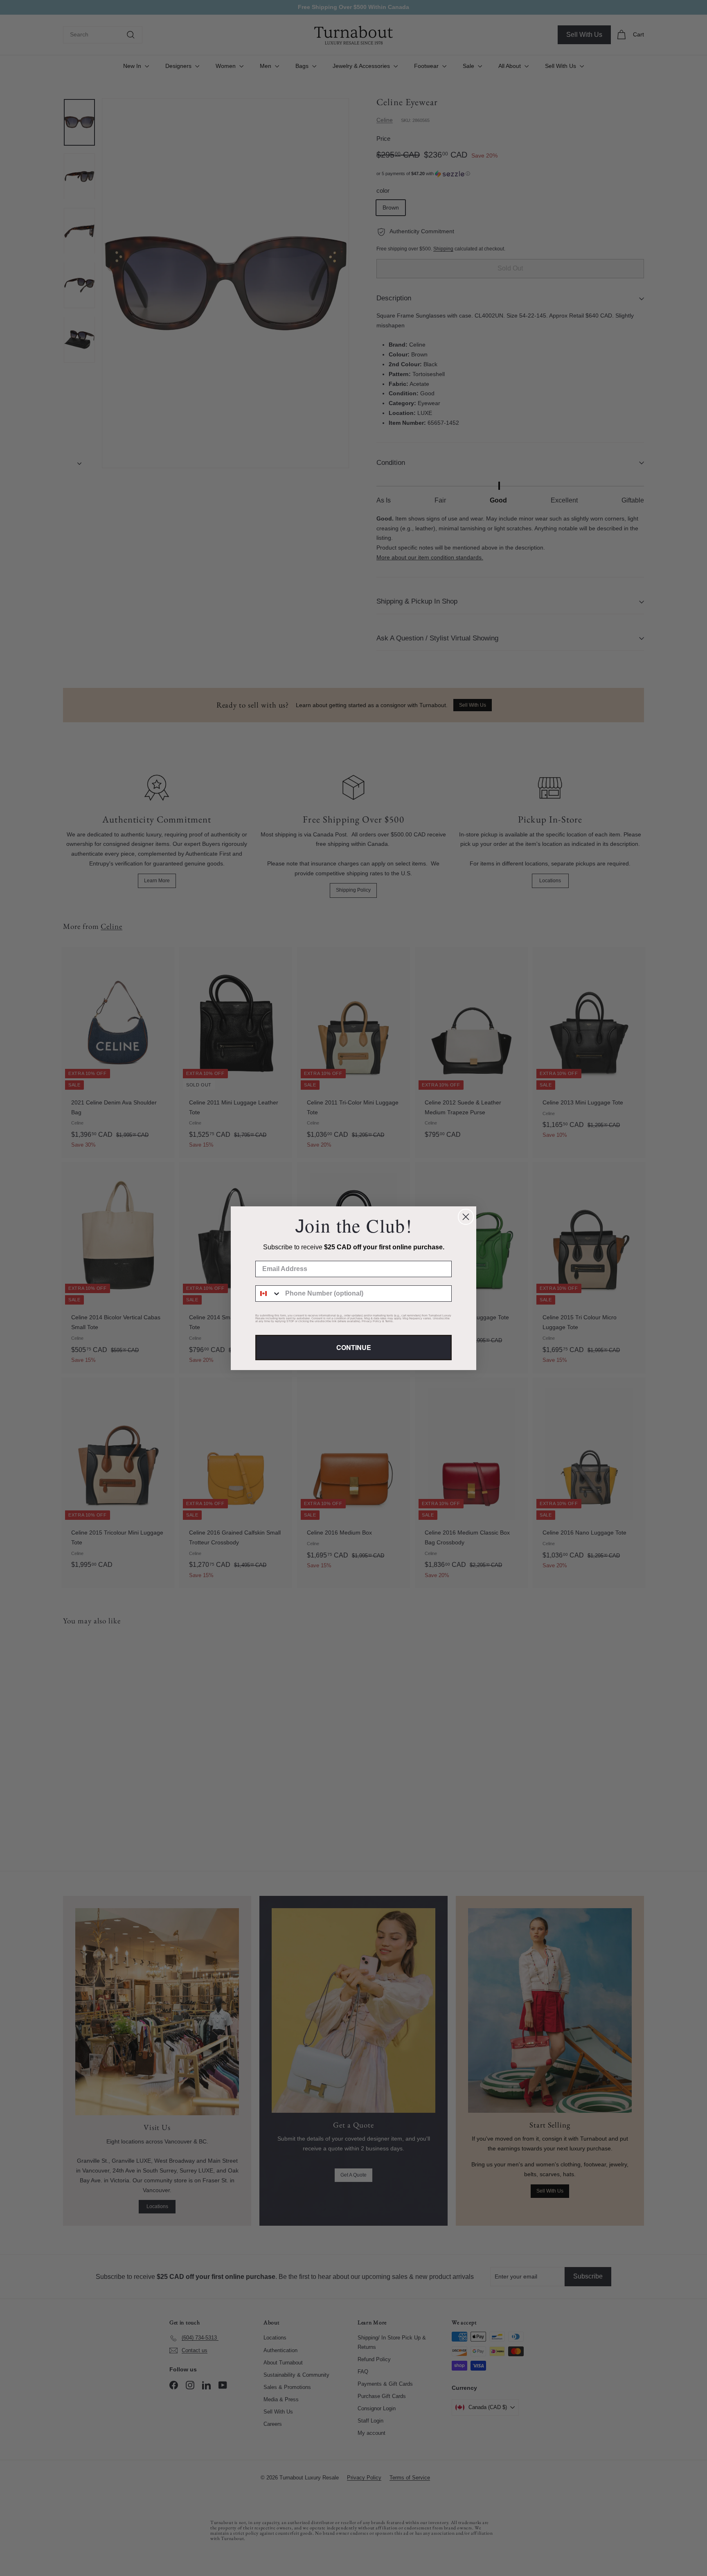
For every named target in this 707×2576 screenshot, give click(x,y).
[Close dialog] (466, 1217)
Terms (389, 1321)
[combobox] (268, 1294)
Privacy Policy (372, 1321)
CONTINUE (354, 1347)
